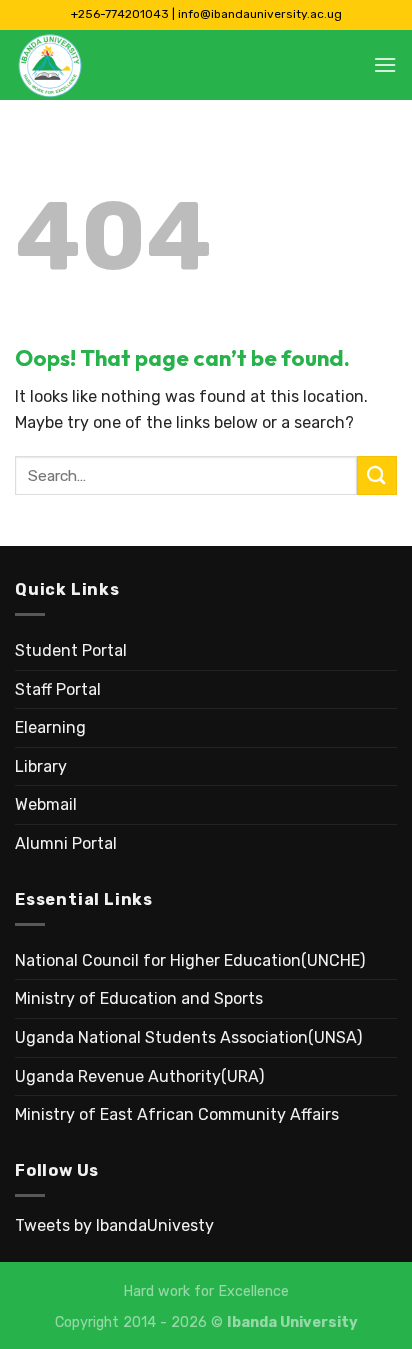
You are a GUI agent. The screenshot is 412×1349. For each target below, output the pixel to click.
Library (41, 766)
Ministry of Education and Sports (139, 998)
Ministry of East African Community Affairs (177, 1114)
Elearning (50, 727)
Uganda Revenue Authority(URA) (139, 1076)
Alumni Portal (66, 843)
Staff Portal (58, 689)
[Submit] (377, 475)
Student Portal (71, 650)
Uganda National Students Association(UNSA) (188, 1037)
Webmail (46, 804)
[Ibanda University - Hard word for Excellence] (115, 65)
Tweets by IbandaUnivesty (114, 1225)
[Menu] (385, 64)
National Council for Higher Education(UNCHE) (190, 960)
